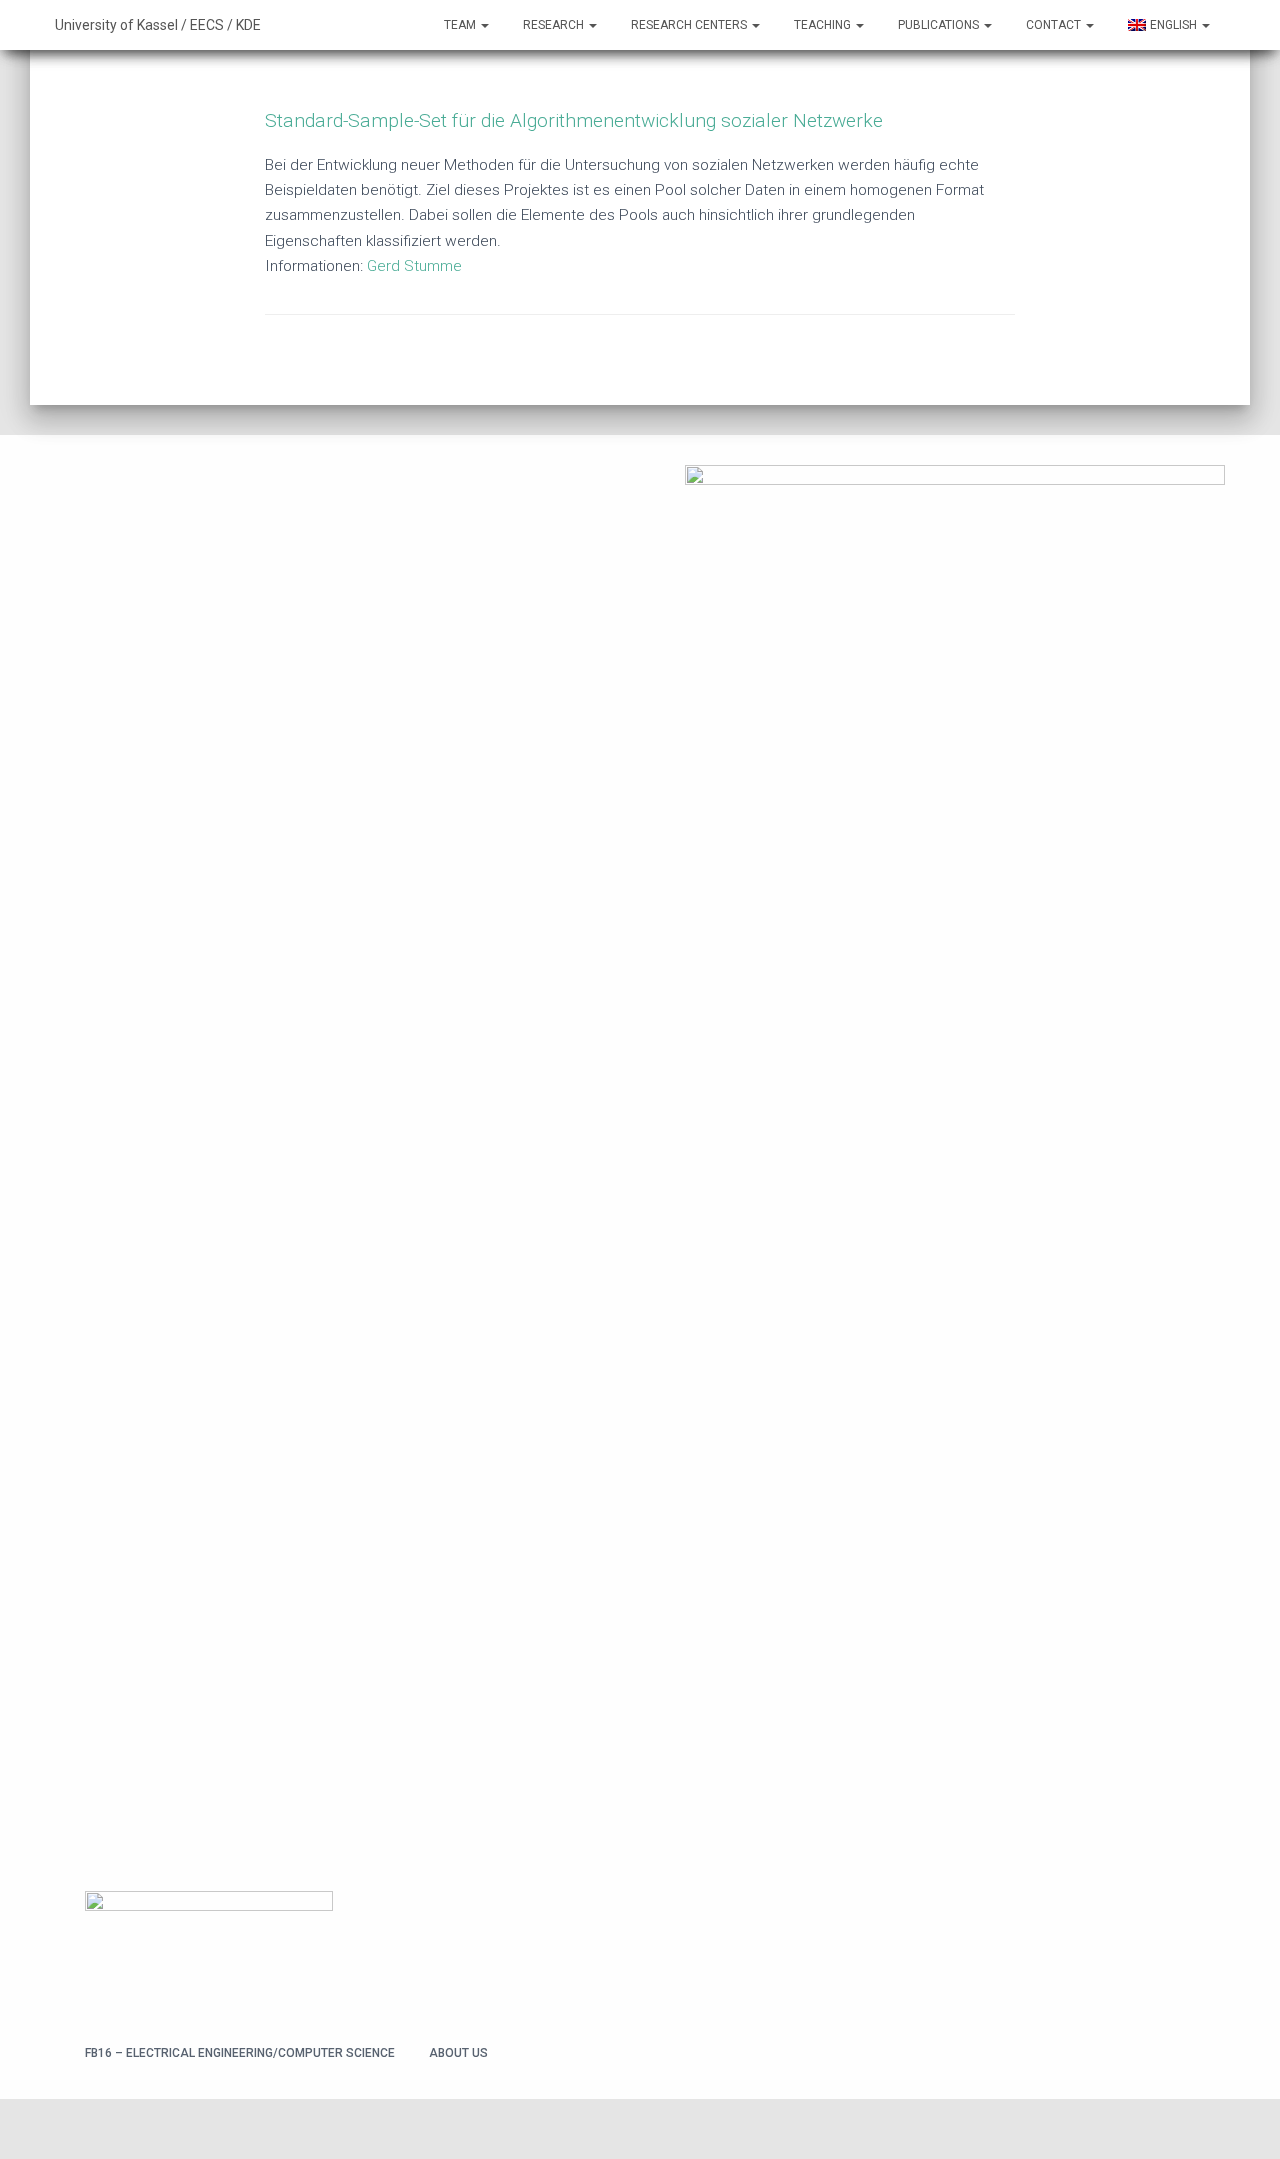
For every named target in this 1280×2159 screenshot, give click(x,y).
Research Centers (690, 25)
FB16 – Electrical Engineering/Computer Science (240, 2053)
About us (458, 2053)
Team (461, 25)
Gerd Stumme (414, 266)
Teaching (824, 25)
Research (555, 25)
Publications (940, 25)
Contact (1055, 25)
